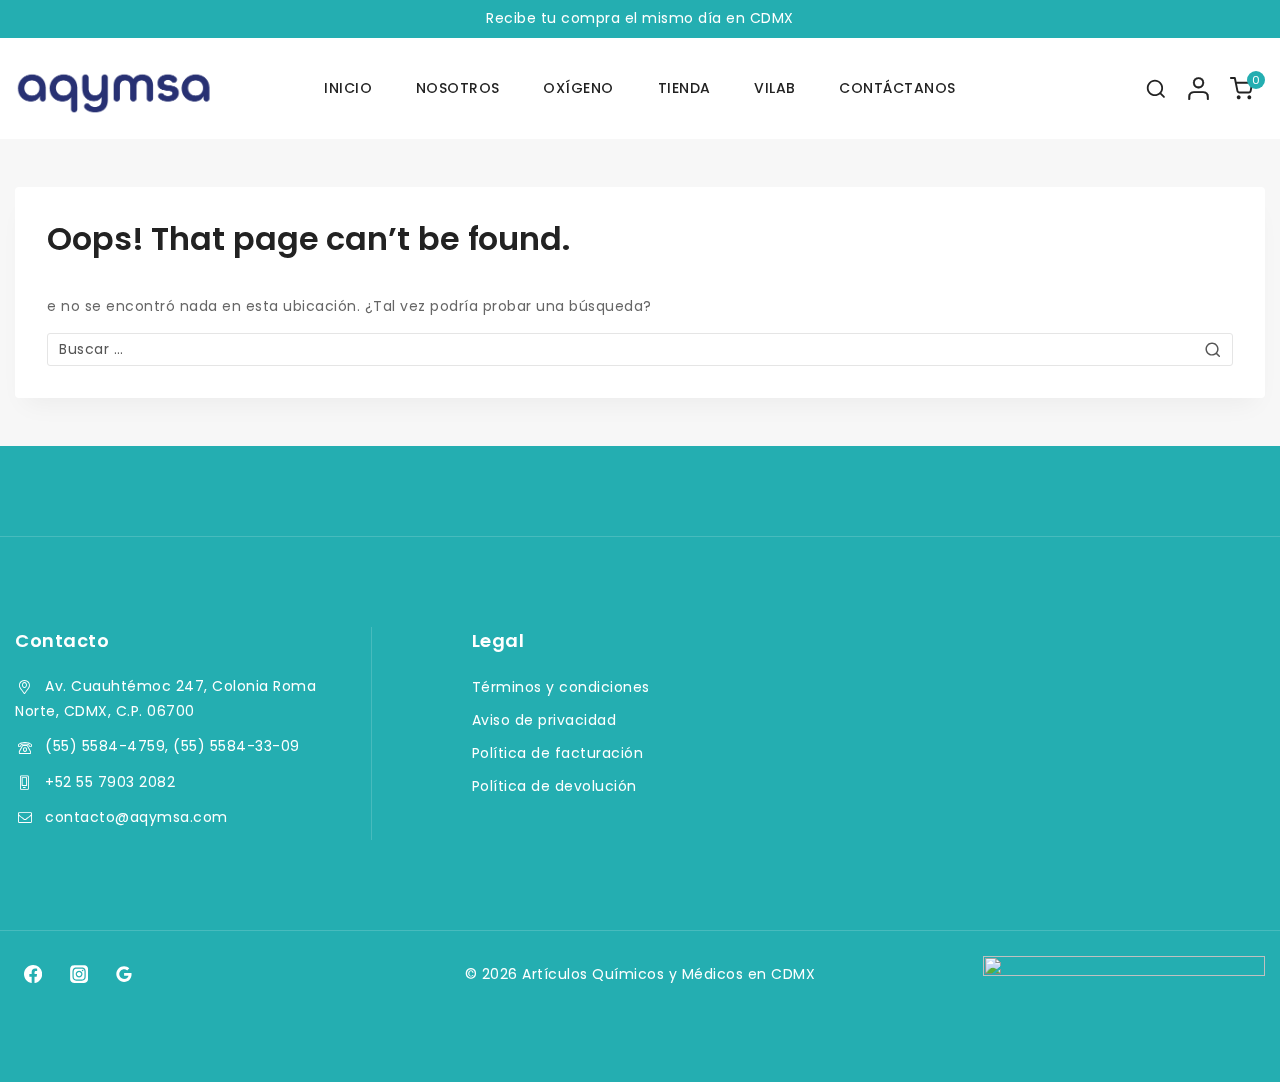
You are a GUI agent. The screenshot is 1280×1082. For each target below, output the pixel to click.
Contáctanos (897, 88)
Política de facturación (558, 753)
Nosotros (458, 88)
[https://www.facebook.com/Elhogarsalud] (33, 974)
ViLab (775, 88)
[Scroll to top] (1226, 1038)
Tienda (684, 88)
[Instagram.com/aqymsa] (78, 974)
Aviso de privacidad (544, 720)
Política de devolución (554, 786)
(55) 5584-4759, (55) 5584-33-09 (172, 746)
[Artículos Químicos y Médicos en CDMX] (115, 89)
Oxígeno (578, 88)
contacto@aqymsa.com (136, 817)
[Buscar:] (640, 349)
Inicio (348, 88)
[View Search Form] (1156, 89)
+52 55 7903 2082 (110, 782)
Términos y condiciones (561, 687)
